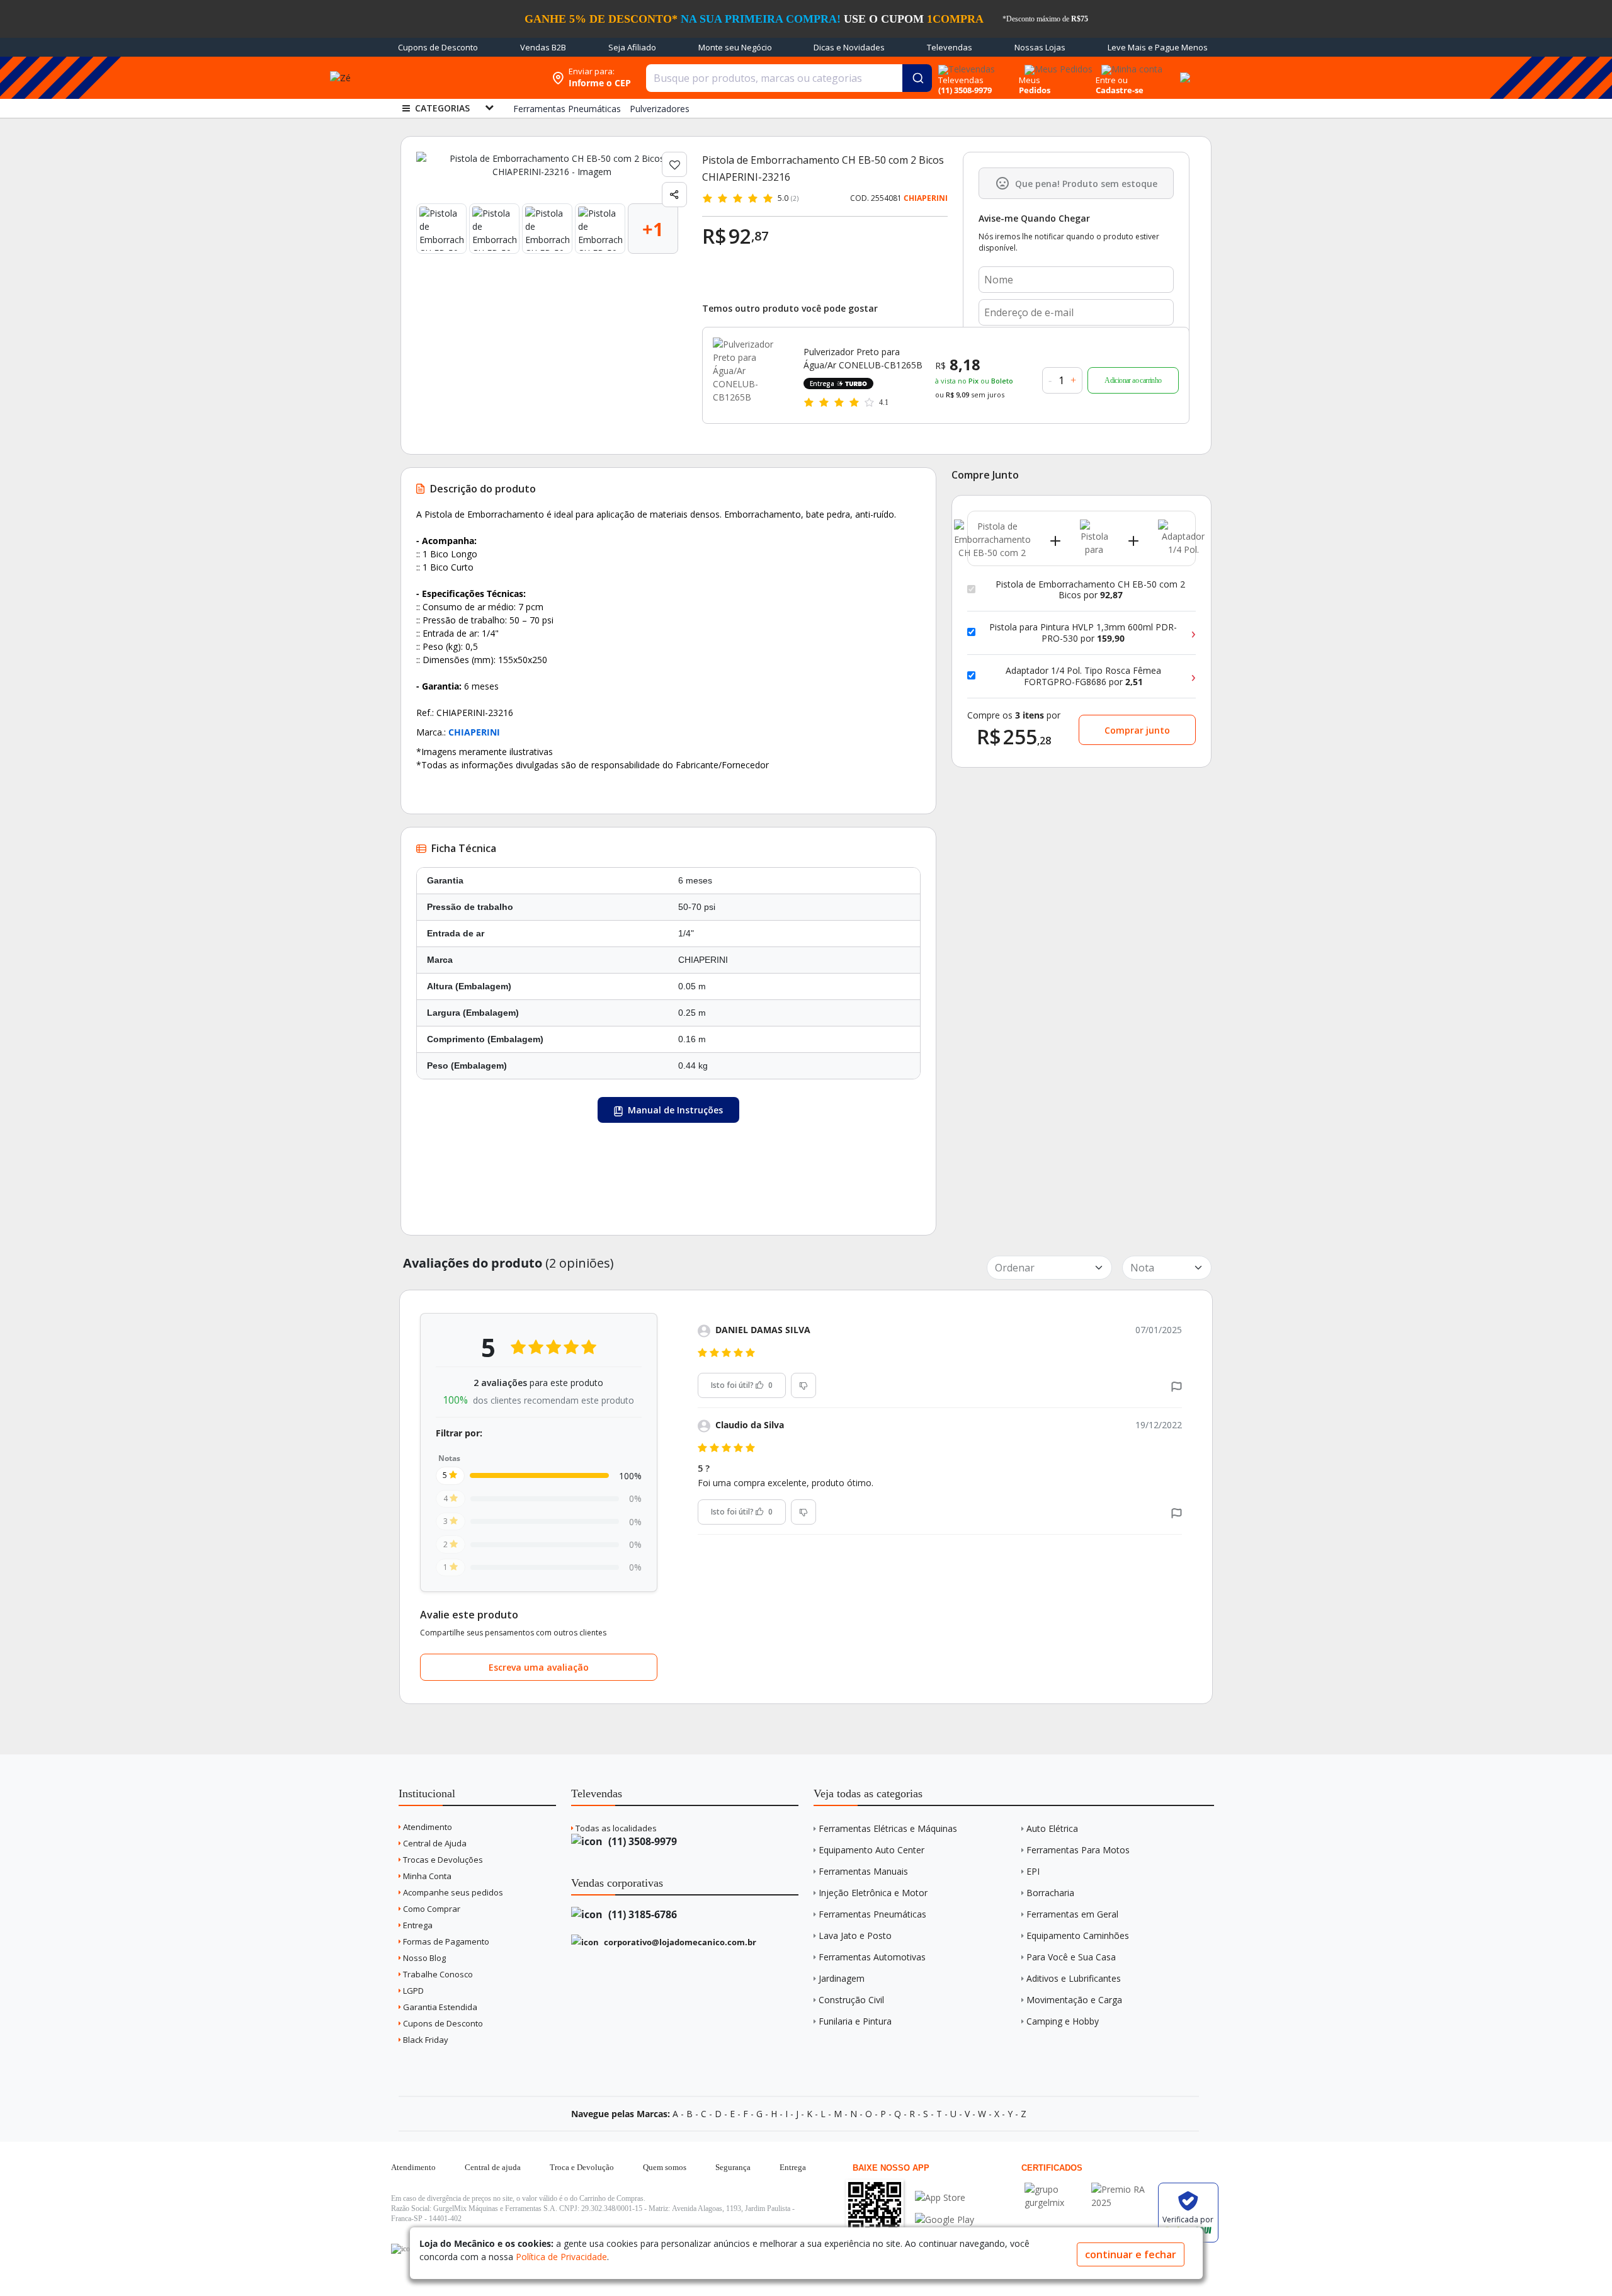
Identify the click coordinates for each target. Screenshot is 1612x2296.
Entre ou (1112, 80)
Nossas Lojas (1040, 47)
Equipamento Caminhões (1078, 1935)
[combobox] (789, 78)
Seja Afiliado (632, 47)
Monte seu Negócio (735, 47)
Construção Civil (851, 2000)
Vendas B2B (543, 47)
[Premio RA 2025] (1121, 2189)
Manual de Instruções (674, 1110)
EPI (1033, 1871)
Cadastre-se (1120, 90)
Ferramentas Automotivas (872, 1957)
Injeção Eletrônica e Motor (873, 1893)
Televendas (950, 47)
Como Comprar (431, 1909)
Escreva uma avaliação (539, 1667)
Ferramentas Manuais (863, 1871)
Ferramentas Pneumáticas (872, 1914)
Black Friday (425, 2040)
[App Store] (945, 2197)
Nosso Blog (423, 1958)
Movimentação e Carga (1074, 2000)
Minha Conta (426, 1876)
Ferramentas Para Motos (1078, 1850)
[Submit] (917, 78)
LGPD (412, 1991)
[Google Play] (945, 2219)
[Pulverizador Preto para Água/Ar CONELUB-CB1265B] (751, 375)
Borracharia (1050, 1893)
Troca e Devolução (582, 2167)
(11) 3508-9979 (641, 1841)
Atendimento (427, 1827)
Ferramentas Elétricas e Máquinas (888, 1828)
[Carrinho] (1183, 71)
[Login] (1130, 65)
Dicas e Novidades (849, 47)
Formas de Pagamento (445, 1941)
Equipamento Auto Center (871, 1850)
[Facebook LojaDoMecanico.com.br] (402, 2249)
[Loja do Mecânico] (464, 78)
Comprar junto (1137, 730)
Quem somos (665, 2167)
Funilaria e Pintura (855, 2021)
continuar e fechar (1131, 2254)
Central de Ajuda (434, 1843)
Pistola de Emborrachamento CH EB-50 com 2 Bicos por (1090, 590)
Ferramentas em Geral (1072, 1914)
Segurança (733, 2167)
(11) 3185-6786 (641, 1914)
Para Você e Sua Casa (1071, 1957)
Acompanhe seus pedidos (452, 1892)
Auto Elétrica (1052, 1828)
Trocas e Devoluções (442, 1860)
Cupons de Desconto (438, 47)
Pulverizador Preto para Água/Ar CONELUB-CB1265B (863, 358)
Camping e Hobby (1063, 2021)
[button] (1177, 1385)
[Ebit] (1055, 2189)
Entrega (417, 1925)
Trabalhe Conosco (437, 1974)
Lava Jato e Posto (855, 1935)
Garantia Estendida (439, 2007)
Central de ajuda (493, 2167)
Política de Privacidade (561, 2257)
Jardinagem (842, 1978)
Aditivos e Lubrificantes (1074, 1978)
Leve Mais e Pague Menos (1158, 47)
